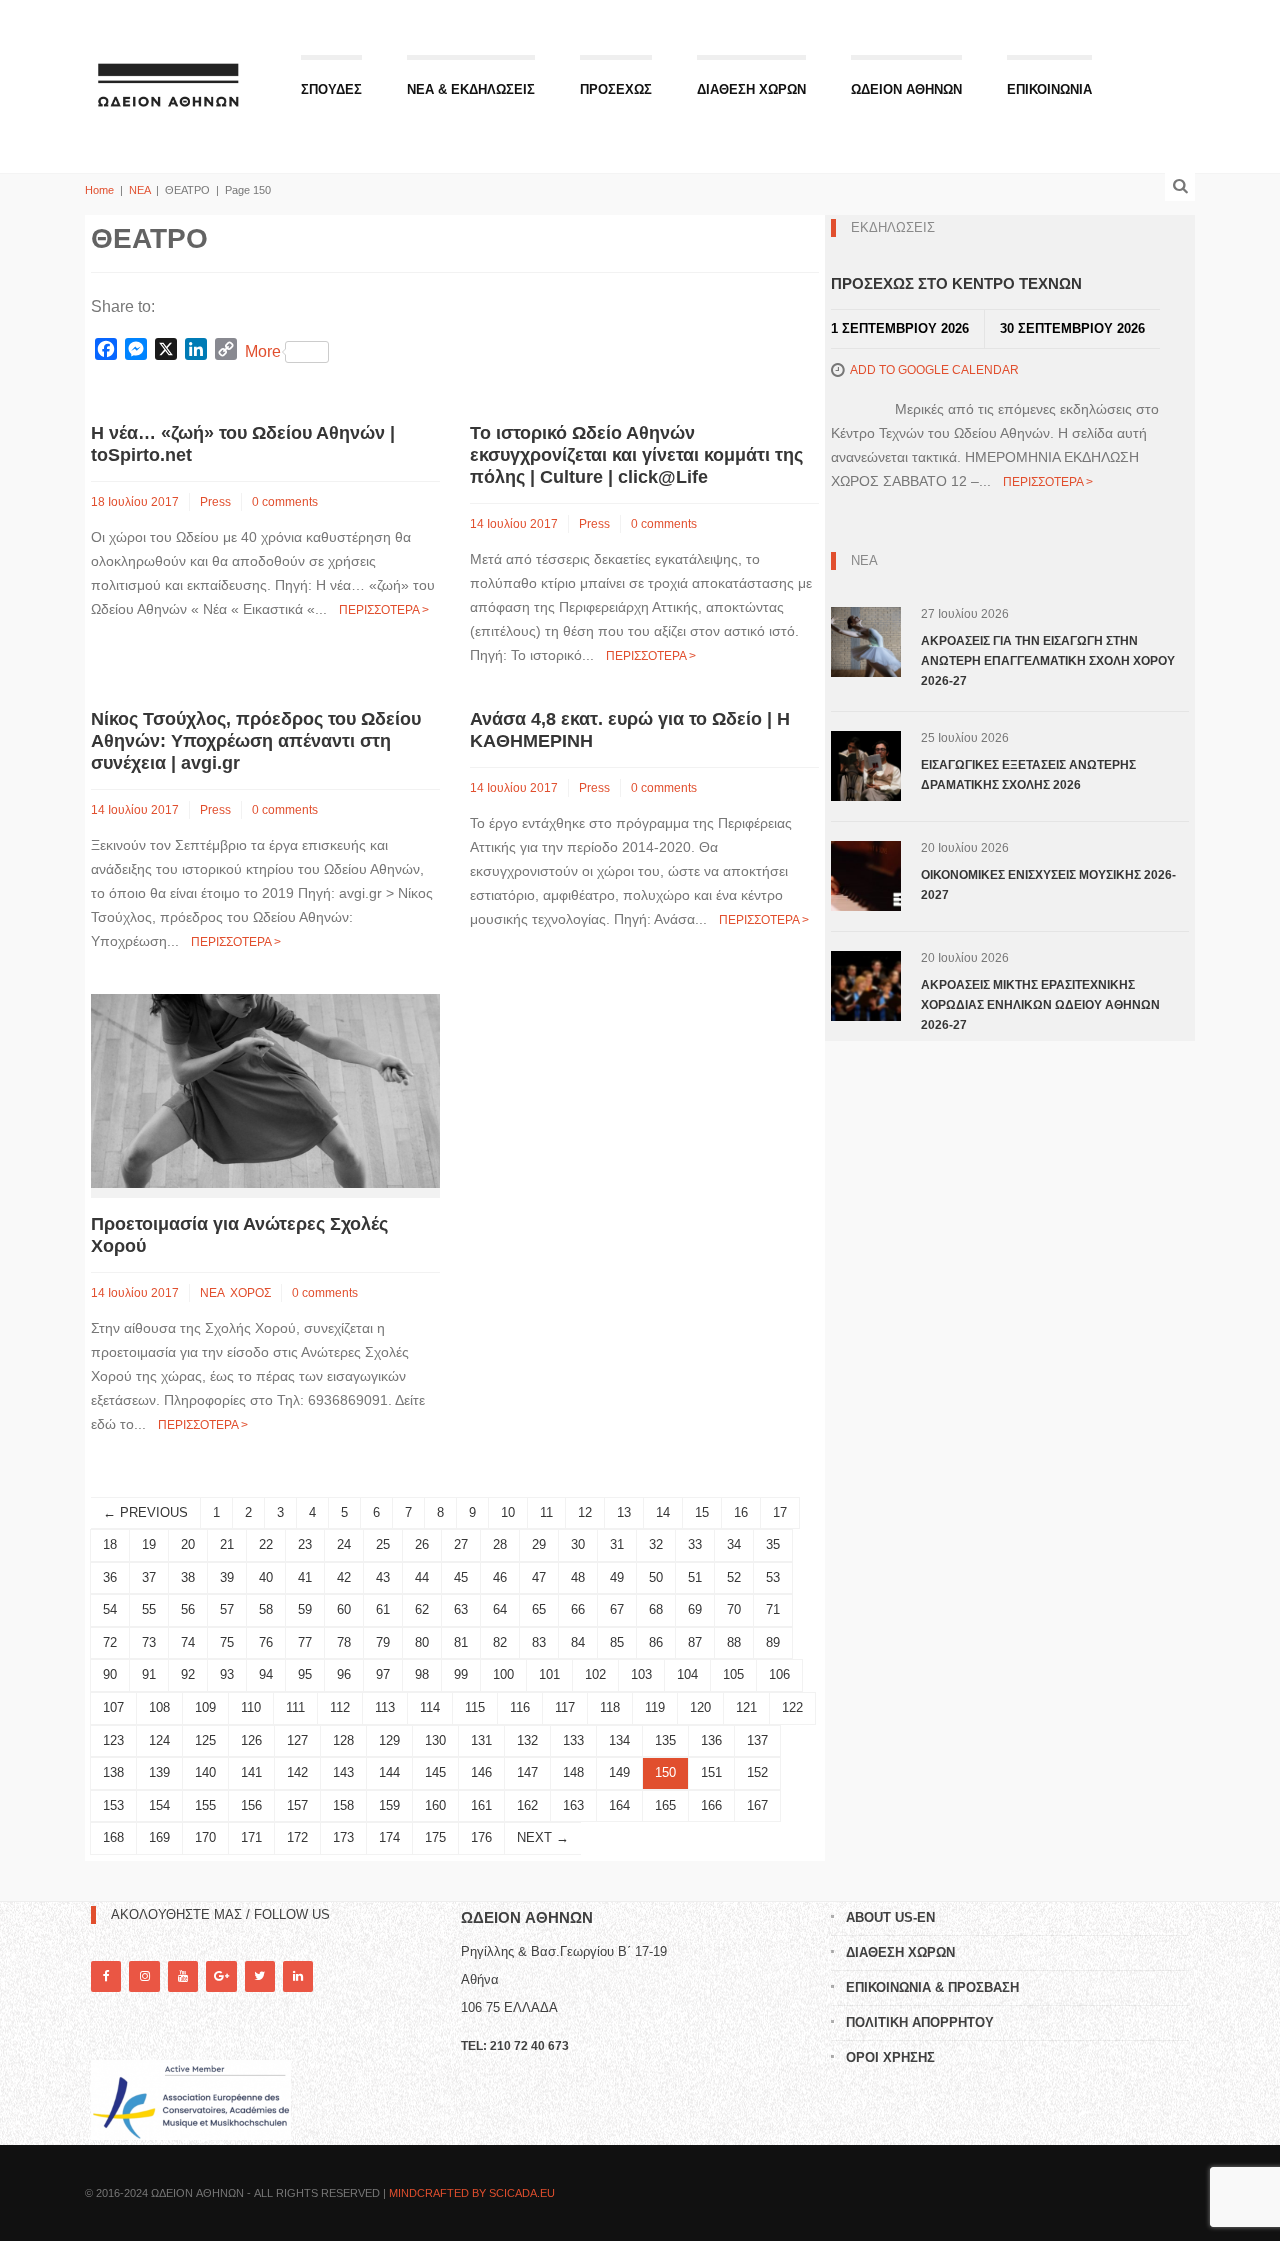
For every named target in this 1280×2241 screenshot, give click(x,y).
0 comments (285, 502)
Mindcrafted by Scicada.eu (472, 2193)
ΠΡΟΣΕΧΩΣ (616, 89)
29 (539, 1544)
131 (481, 1740)
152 (757, 1772)
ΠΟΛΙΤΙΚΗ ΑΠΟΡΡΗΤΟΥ (920, 2022)
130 (435, 1740)
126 (251, 1740)
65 (539, 1609)
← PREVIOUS (145, 1512)
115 (475, 1707)
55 (149, 1609)
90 (110, 1674)
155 (205, 1805)
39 (227, 1577)
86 (656, 1642)
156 (251, 1805)
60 (344, 1609)
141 (251, 1772)
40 (266, 1577)
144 (389, 1772)
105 (733, 1674)
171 (251, 1837)
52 (734, 1577)
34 (734, 1544)
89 (773, 1642)
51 (695, 1577)
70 (734, 1609)
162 (527, 1805)
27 (461, 1544)
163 (573, 1805)
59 (305, 1609)
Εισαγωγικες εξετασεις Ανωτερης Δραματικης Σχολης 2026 (1028, 775)
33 (695, 1544)
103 (641, 1674)
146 (481, 1772)
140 (205, 1772)
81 (461, 1642)
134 (619, 1740)
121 (746, 1707)
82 (500, 1642)
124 (159, 1740)
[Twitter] (260, 1976)
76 (266, 1642)
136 (711, 1740)
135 (665, 1740)
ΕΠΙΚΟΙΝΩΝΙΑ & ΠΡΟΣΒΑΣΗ (932, 1987)
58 (266, 1609)
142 (297, 1772)
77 (305, 1642)
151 (711, 1772)
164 (619, 1805)
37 (149, 1577)
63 (461, 1609)
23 (305, 1544)
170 (205, 1837)
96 (344, 1674)
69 (695, 1609)
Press (215, 502)
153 (113, 1805)
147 (527, 1772)
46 (500, 1577)
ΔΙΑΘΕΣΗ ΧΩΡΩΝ (751, 89)
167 (757, 1805)
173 (343, 1837)
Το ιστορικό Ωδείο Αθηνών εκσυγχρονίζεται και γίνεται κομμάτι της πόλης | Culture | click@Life (636, 455)
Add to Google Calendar (934, 370)
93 (227, 1674)
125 (205, 1740)
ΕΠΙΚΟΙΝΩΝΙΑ (1049, 89)
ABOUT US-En (890, 1917)
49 (617, 1577)
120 (700, 1707)
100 (503, 1674)
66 (578, 1609)
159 (389, 1805)
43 (383, 1577)
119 (655, 1707)
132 (527, 1740)
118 (610, 1707)
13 (624, 1512)
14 (663, 1512)
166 (711, 1805)
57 (227, 1609)
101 (549, 1674)
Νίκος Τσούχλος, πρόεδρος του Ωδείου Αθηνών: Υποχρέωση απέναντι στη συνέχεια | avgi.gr (256, 741)
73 (149, 1642)
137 (757, 1740)
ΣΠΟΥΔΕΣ (331, 89)
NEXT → (543, 1837)
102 (595, 1674)
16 (741, 1512)
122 (792, 1707)
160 (435, 1805)
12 (585, 1512)
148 (573, 1772)
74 (188, 1642)
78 (344, 1642)
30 (578, 1544)
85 (617, 1642)
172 (297, 1837)
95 (305, 1674)
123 (113, 1740)
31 (617, 1544)
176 (481, 1837)
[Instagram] (144, 1976)
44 (422, 1577)
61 (383, 1609)
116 (520, 1707)
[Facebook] (106, 1976)
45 (461, 1577)
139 (159, 1772)
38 (188, 1577)
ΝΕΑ (139, 190)
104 (687, 1674)
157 (297, 1805)
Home (99, 190)
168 (113, 1837)
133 (573, 1740)
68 (656, 1609)
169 (159, 1837)
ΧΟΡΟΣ (250, 1293)
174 (389, 1837)
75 (227, 1642)
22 (266, 1544)
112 (340, 1707)
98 (422, 1674)
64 (500, 1609)
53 (773, 1577)
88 (734, 1642)
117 (565, 1707)
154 (159, 1805)
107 (113, 1707)
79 (383, 1642)
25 (383, 1544)
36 (110, 1577)
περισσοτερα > (384, 610)
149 (619, 1772)
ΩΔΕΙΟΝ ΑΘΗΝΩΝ (906, 89)
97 (383, 1674)
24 (344, 1544)
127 (297, 1740)
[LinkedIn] (298, 1976)
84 (578, 1642)
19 (149, 1544)
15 (702, 1512)
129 (389, 1740)
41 (305, 1577)
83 (539, 1642)
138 (113, 1772)
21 (227, 1544)
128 (343, 1740)
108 (159, 1707)
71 (773, 1609)
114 (430, 1707)
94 (266, 1674)
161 (481, 1805)
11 (546, 1512)
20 (188, 1544)
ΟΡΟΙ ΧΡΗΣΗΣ (890, 2057)
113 (385, 1707)
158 (343, 1805)
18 (110, 1544)
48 (578, 1577)
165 (665, 1805)
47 (539, 1577)
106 (779, 1674)
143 (343, 1772)
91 (149, 1674)
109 (205, 1707)
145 (435, 1772)
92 (188, 1674)
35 (773, 1544)
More (263, 351)
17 (780, 1512)
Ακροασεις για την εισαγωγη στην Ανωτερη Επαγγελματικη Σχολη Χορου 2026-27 (1048, 661)
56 (188, 1609)
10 (508, 1512)
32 (656, 1544)
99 (461, 1674)
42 (344, 1577)
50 (656, 1577)
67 (617, 1609)
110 (251, 1707)
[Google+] (221, 1976)
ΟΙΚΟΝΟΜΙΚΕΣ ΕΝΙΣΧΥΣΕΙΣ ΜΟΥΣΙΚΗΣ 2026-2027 (1048, 885)
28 (500, 1544)
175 (435, 1837)
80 (422, 1642)
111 (295, 1707)
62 (422, 1609)
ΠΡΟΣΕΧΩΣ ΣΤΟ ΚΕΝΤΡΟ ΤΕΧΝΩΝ (956, 283)
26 (422, 1544)
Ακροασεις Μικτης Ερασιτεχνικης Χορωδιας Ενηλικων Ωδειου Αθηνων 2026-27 (1040, 1005)
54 (110, 1609)
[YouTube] (183, 1976)
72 (110, 1642)
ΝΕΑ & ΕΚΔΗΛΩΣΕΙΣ (471, 89)
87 (695, 1642)
